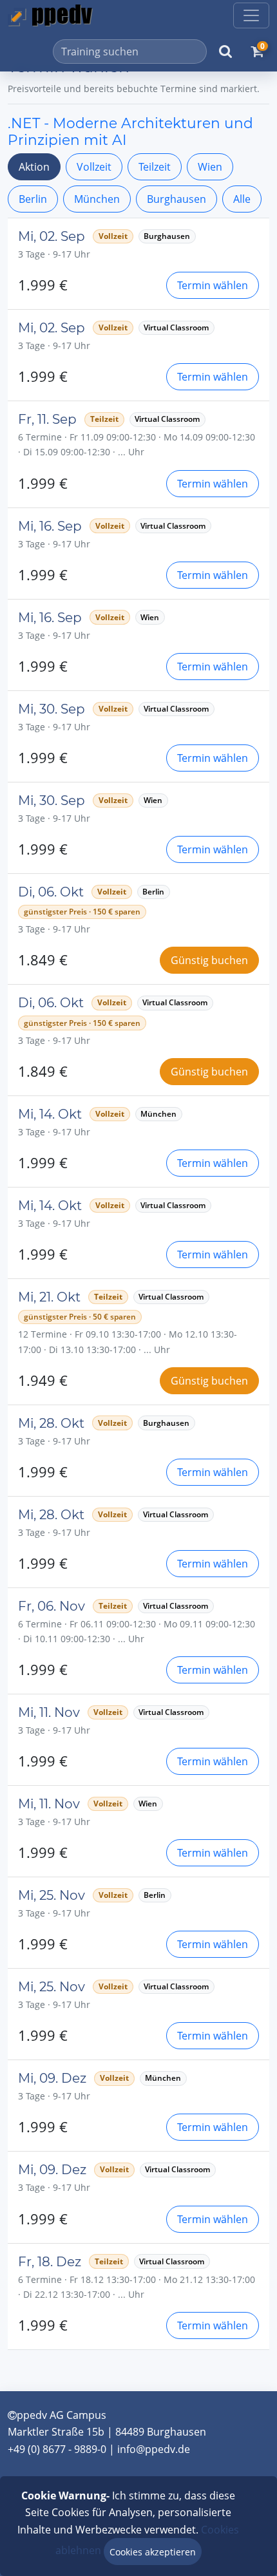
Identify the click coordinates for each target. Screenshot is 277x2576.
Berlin (33, 199)
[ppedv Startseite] (50, 15)
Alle (242, 199)
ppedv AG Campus (62, 2415)
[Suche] (225, 52)
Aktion (34, 167)
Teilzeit (155, 167)
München (97, 199)
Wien (210, 167)
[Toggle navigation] (251, 15)
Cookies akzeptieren (153, 2552)
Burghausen (177, 199)
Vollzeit (94, 167)
